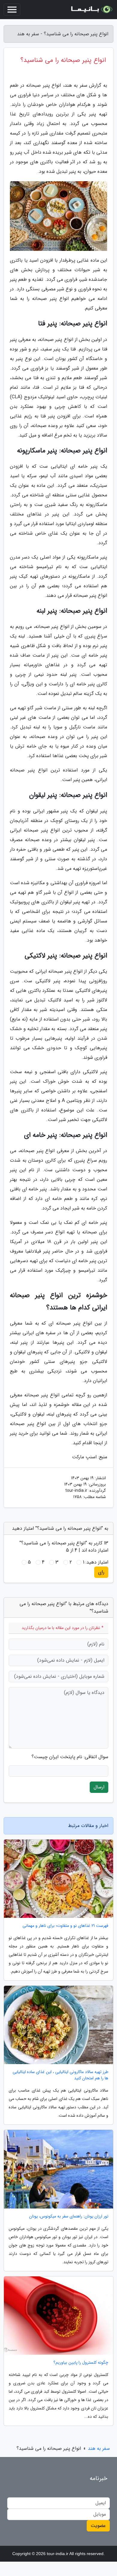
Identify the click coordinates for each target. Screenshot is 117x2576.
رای (101, 1572)
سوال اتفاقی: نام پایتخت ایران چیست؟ (70, 1757)
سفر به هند (99, 2448)
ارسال (99, 1787)
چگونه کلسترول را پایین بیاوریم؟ (81, 2363)
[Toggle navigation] (12, 10)
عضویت (98, 2526)
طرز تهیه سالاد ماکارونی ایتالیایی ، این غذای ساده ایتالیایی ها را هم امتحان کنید (60, 2075)
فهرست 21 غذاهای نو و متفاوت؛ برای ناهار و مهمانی (65, 1926)
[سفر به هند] (91, 10)
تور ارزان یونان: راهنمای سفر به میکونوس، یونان (69, 2216)
